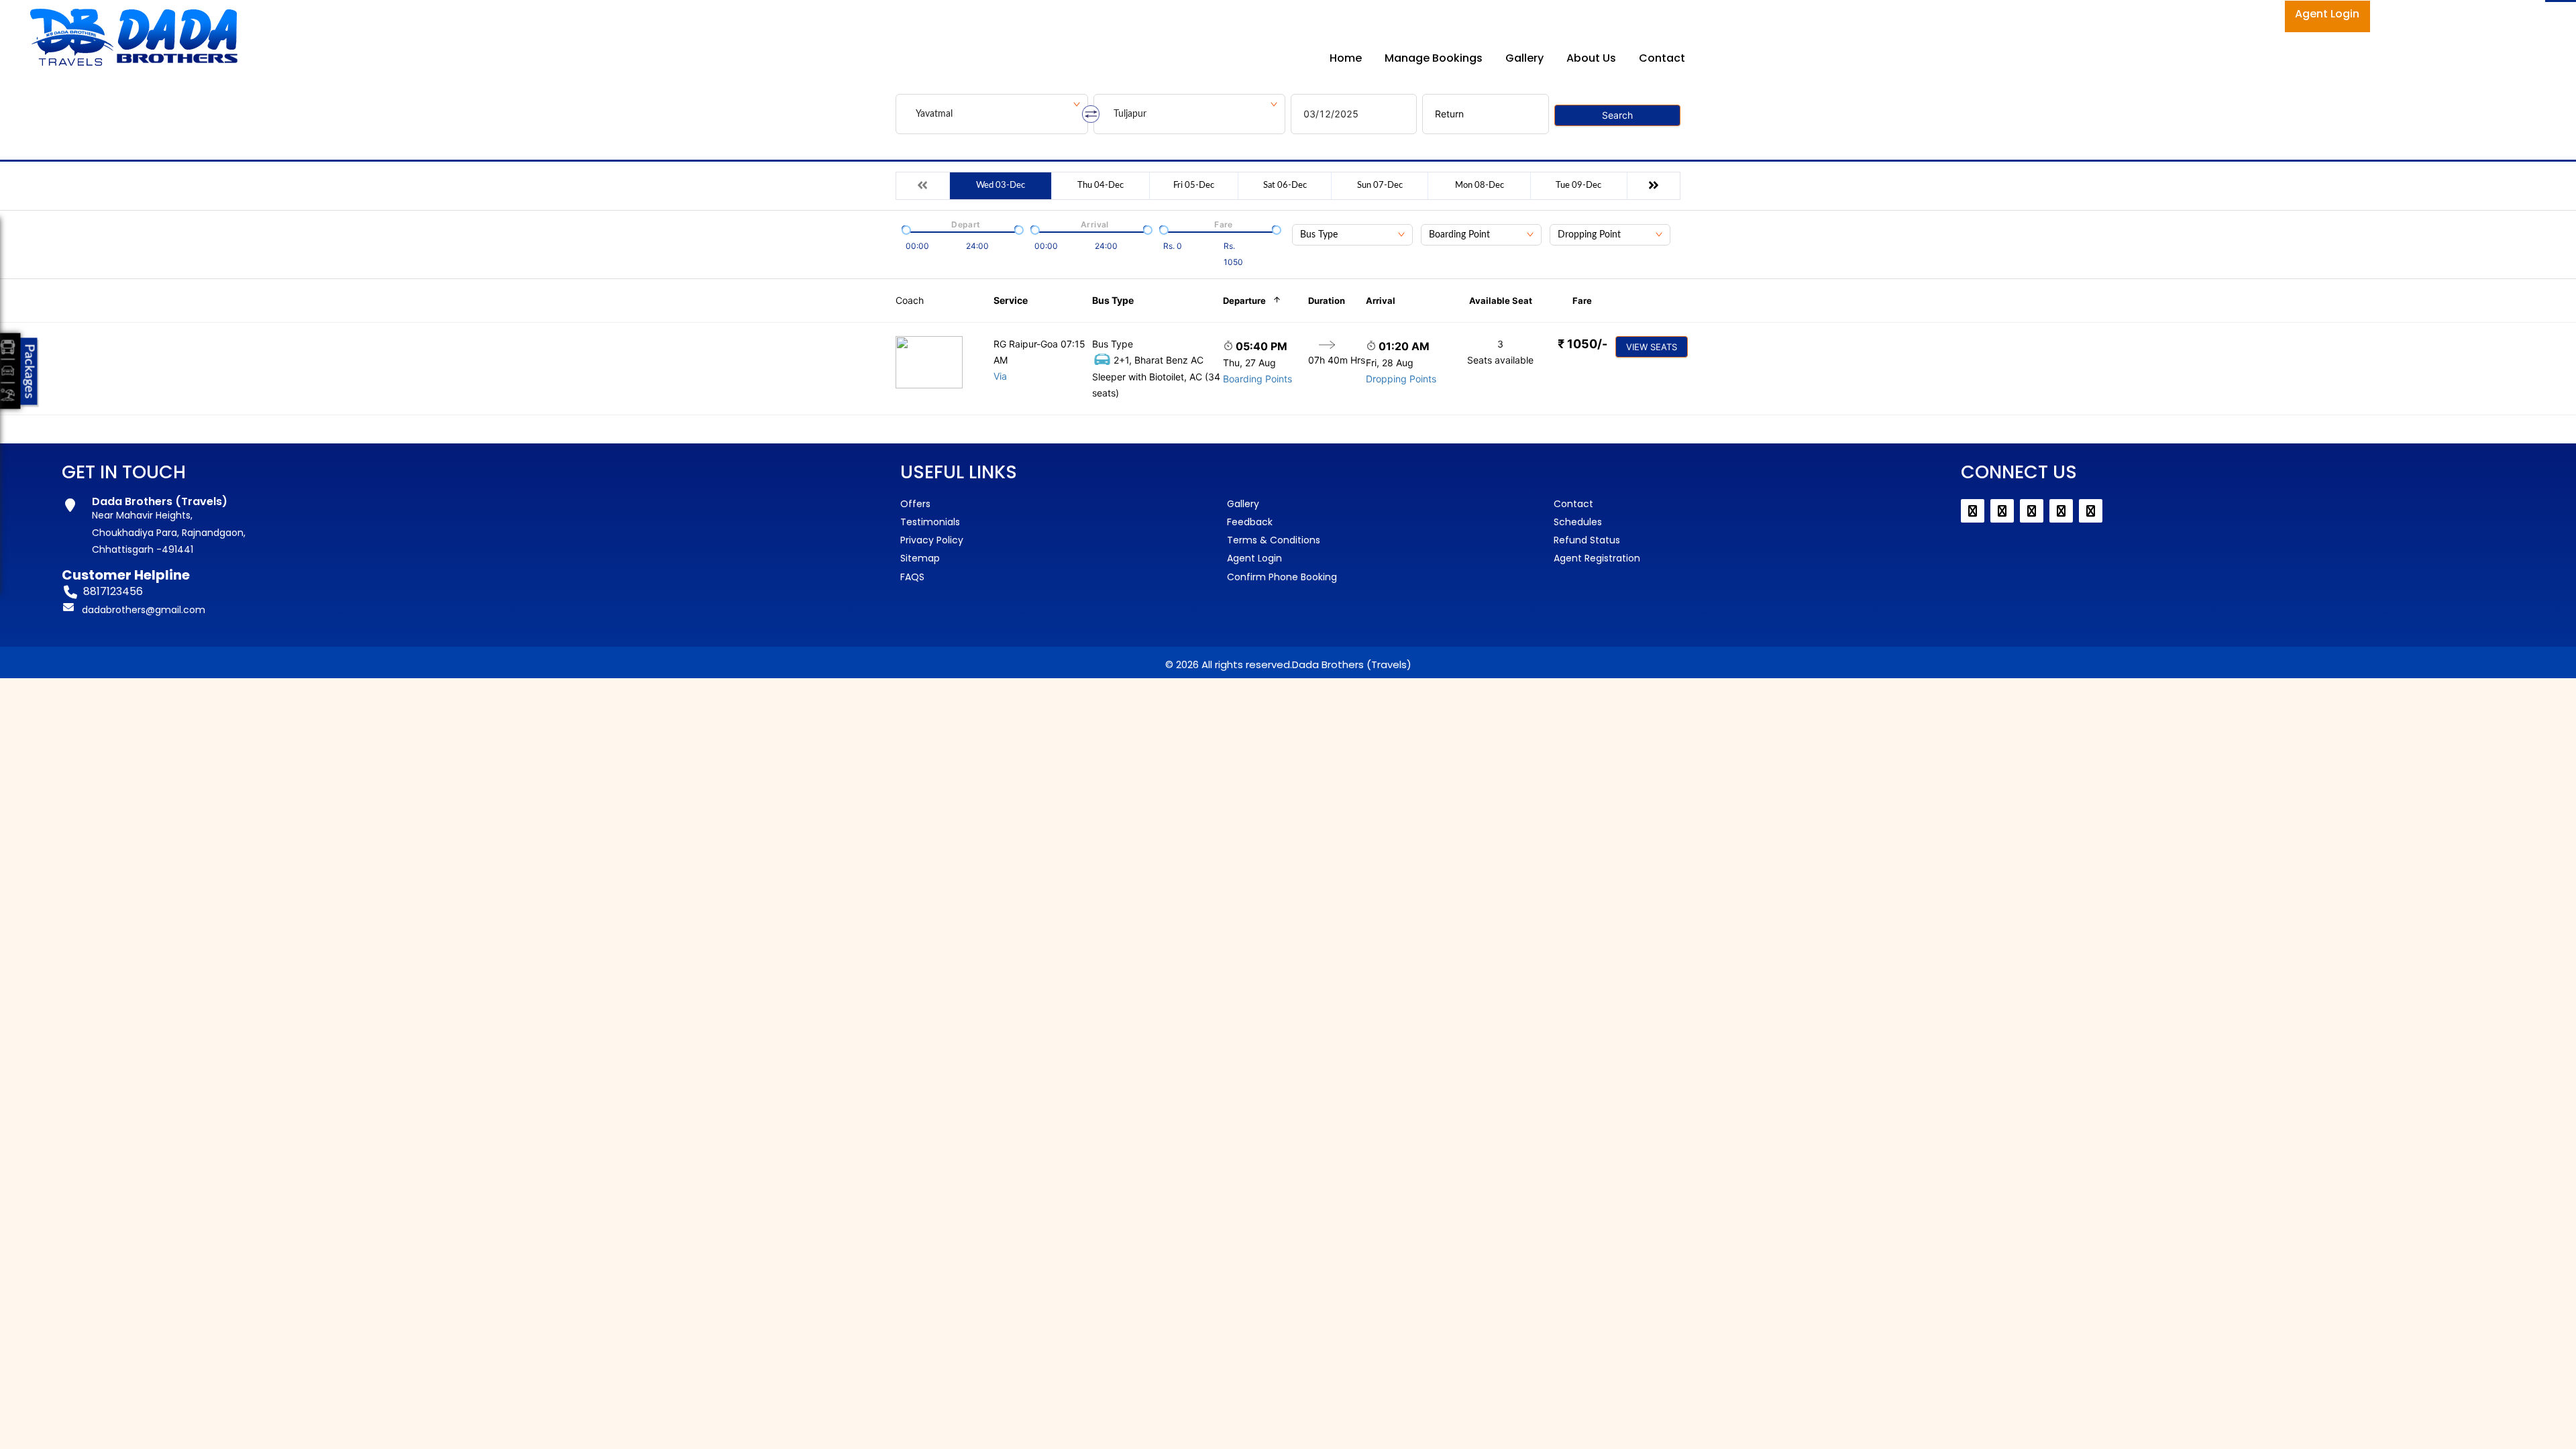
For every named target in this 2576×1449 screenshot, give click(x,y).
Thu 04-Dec (1101, 185)
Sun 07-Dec (1380, 185)
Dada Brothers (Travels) (1352, 664)
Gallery (1524, 58)
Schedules (1578, 522)
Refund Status (1587, 540)
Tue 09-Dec (1578, 185)
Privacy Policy (932, 540)
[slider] (905, 229)
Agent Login (2327, 14)
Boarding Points (1257, 379)
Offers (915, 504)
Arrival (1381, 301)
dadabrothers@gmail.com (144, 610)
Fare (1582, 301)
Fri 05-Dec (1194, 185)
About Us (1591, 58)
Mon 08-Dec (1480, 185)
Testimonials (930, 522)
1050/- (1582, 344)
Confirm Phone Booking (1282, 577)
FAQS (912, 577)
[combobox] (1352, 235)
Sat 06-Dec (1285, 185)
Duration (1327, 301)
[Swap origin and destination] (1091, 114)
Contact (1662, 58)
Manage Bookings (1434, 58)
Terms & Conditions (1274, 540)
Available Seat (1501, 301)
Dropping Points (1401, 379)
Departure (1244, 301)
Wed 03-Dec (1001, 185)
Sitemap (920, 558)
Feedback (1250, 522)
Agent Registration (1597, 558)
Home (1346, 58)
